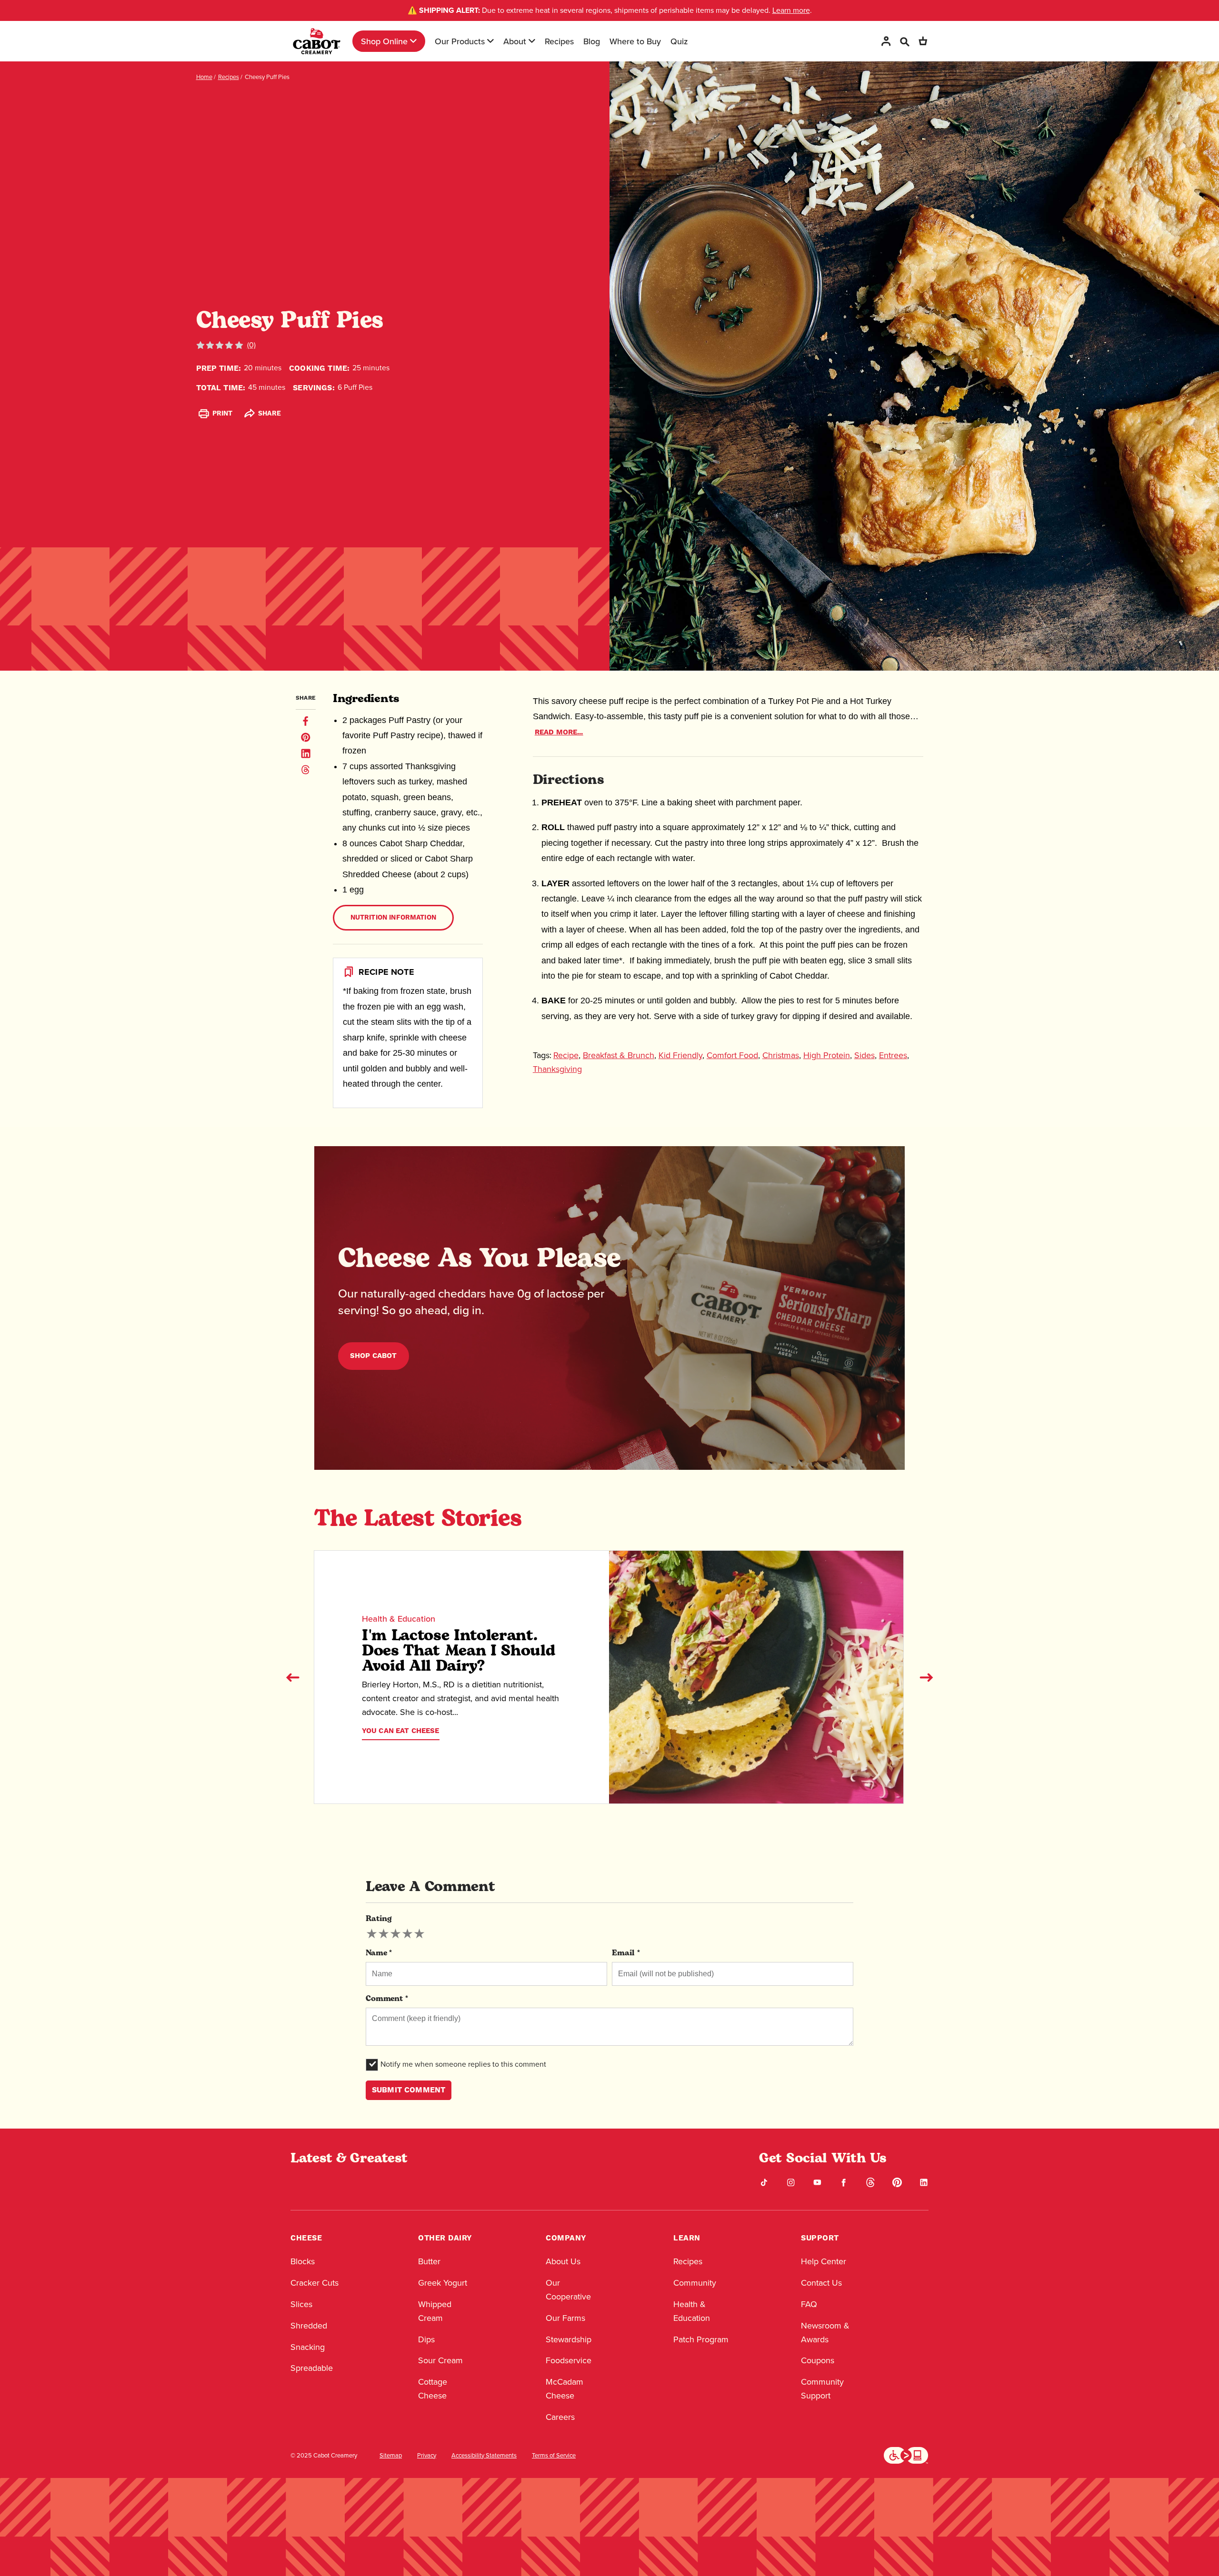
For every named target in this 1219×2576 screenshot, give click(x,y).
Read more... (559, 732)
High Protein (827, 1055)
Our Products (460, 41)
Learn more (791, 10)
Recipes (559, 41)
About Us (563, 2261)
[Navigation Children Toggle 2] (490, 41)
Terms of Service (554, 2456)
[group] (395, 1934)
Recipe (566, 1055)
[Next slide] (926, 1677)
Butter (429, 2261)
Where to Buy (635, 41)
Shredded (309, 2326)
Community (695, 2283)
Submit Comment (409, 2090)
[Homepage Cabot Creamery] (317, 41)
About (515, 41)
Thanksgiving (557, 1069)
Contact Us (821, 2283)
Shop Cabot (374, 1356)
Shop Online (384, 41)
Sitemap (391, 2456)
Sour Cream (440, 2360)
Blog (592, 41)
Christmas (781, 1055)
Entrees (893, 1055)
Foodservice (569, 2360)
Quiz (679, 41)
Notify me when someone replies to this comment (463, 2064)
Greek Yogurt (443, 2283)
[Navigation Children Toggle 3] (532, 41)
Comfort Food (732, 1055)
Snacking (308, 2347)
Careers (560, 2417)
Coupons (818, 2360)
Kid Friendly (680, 1055)
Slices (301, 2304)
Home (204, 77)
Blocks (303, 2261)
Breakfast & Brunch (619, 1055)
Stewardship (569, 2339)
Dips (426, 2339)
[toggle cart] (923, 41)
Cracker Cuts (315, 2283)
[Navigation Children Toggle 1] (413, 41)
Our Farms (565, 2318)
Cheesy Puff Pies (267, 77)
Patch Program (701, 2339)
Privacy (427, 2456)
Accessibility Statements (484, 2456)
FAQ (809, 2304)
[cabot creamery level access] (906, 2455)
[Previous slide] (293, 1677)
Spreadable (312, 2368)
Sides (864, 1055)
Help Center (824, 2261)
